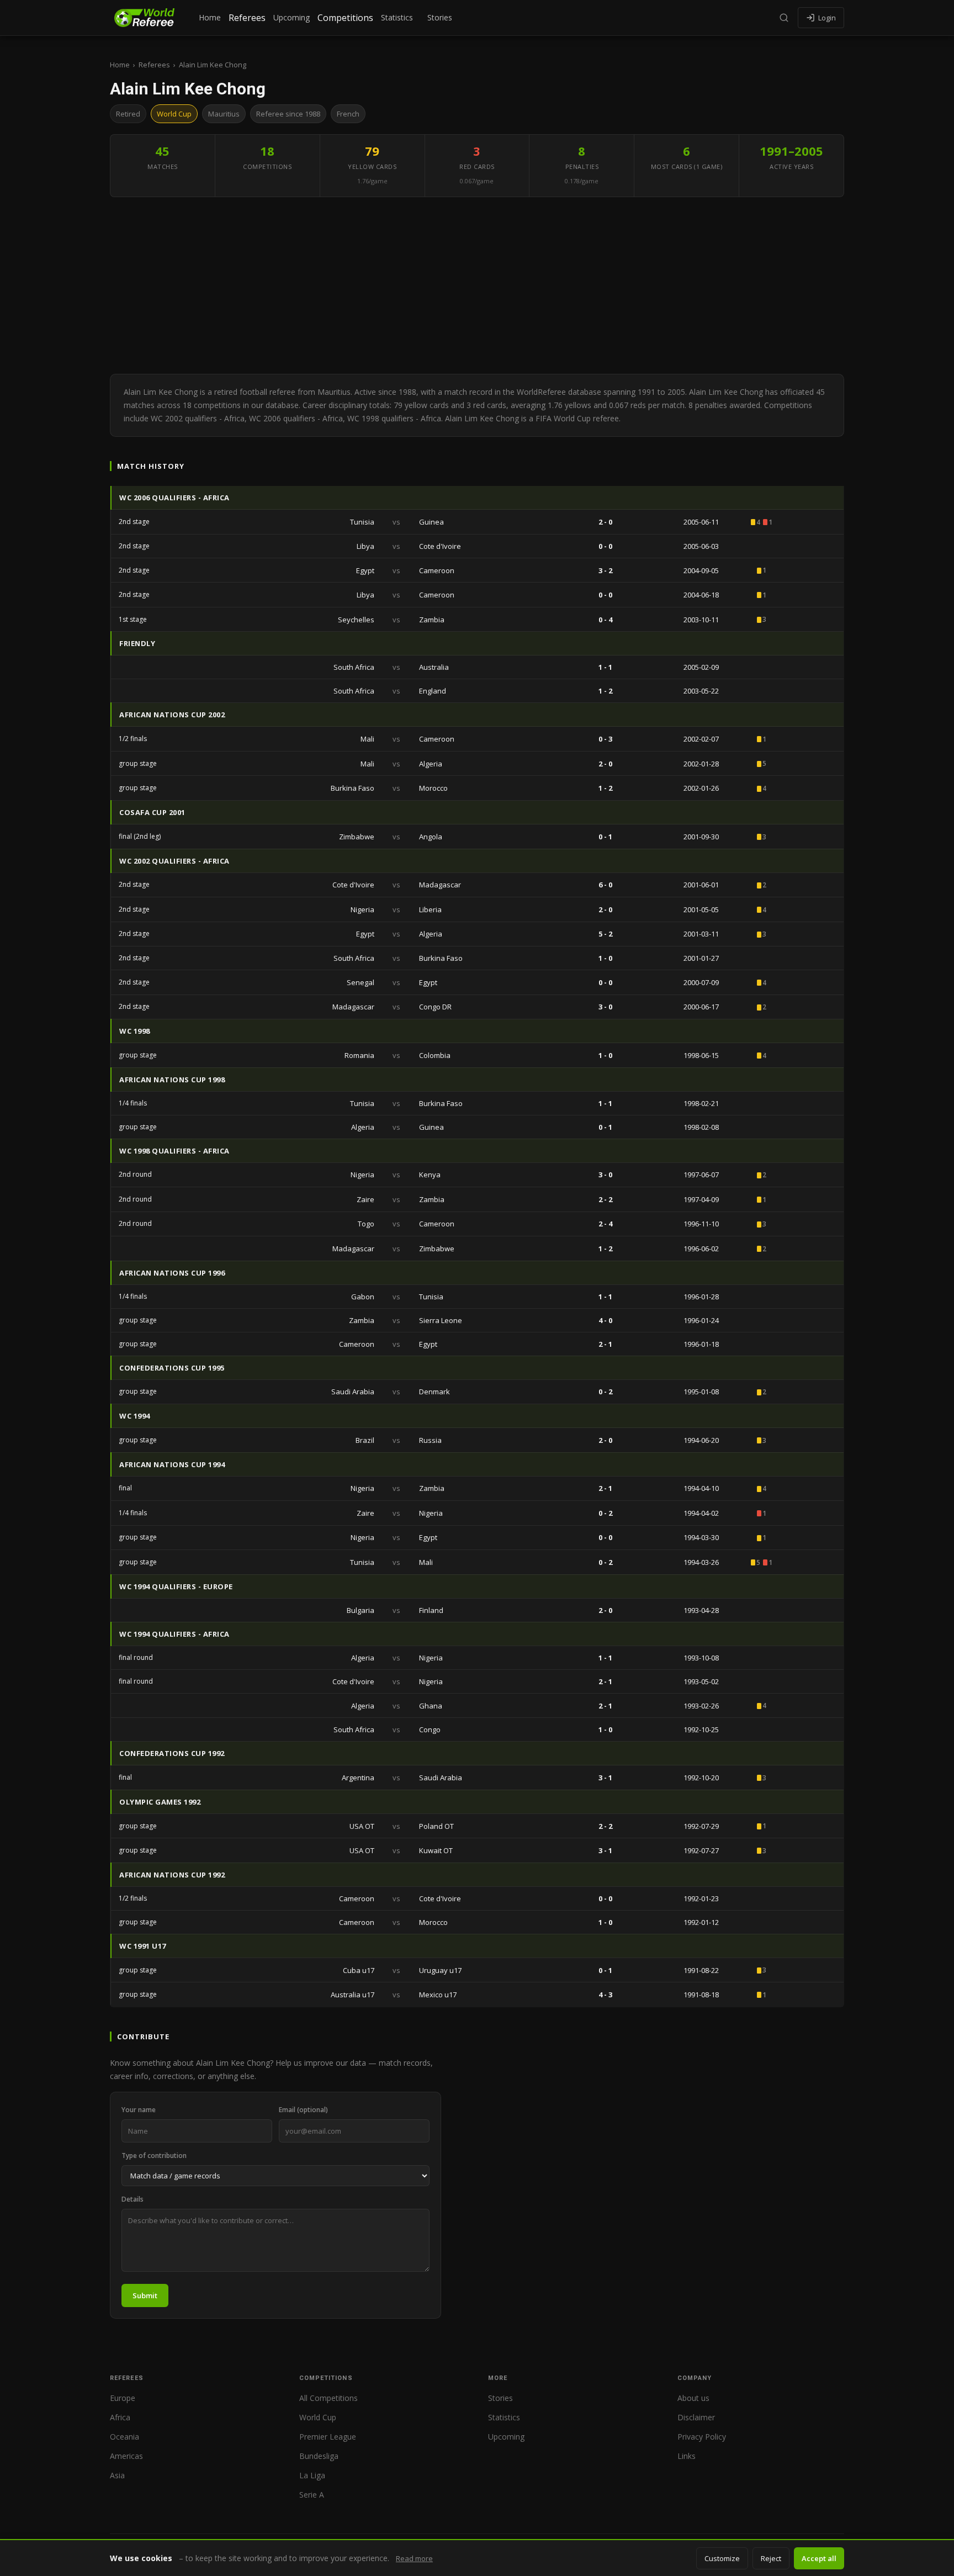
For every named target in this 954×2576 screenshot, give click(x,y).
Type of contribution (154, 2156)
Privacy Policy (702, 2437)
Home (210, 17)
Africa (120, 2417)
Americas (126, 2456)
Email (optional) (303, 2110)
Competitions (345, 18)
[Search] (784, 18)
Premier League (328, 2437)
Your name (139, 2110)
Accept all (819, 2558)
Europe (123, 2398)
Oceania (124, 2437)
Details (132, 2199)
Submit (145, 2295)
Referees (247, 18)
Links (687, 2456)
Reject (771, 2558)
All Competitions (328, 2398)
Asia (117, 2475)
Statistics (397, 17)
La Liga (312, 2475)
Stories (440, 17)
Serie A (312, 2495)
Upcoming (291, 17)
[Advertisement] (477, 285)
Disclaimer (696, 2417)
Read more (414, 2558)
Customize (722, 2558)
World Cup (318, 2417)
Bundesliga (319, 2456)
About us (693, 2398)
